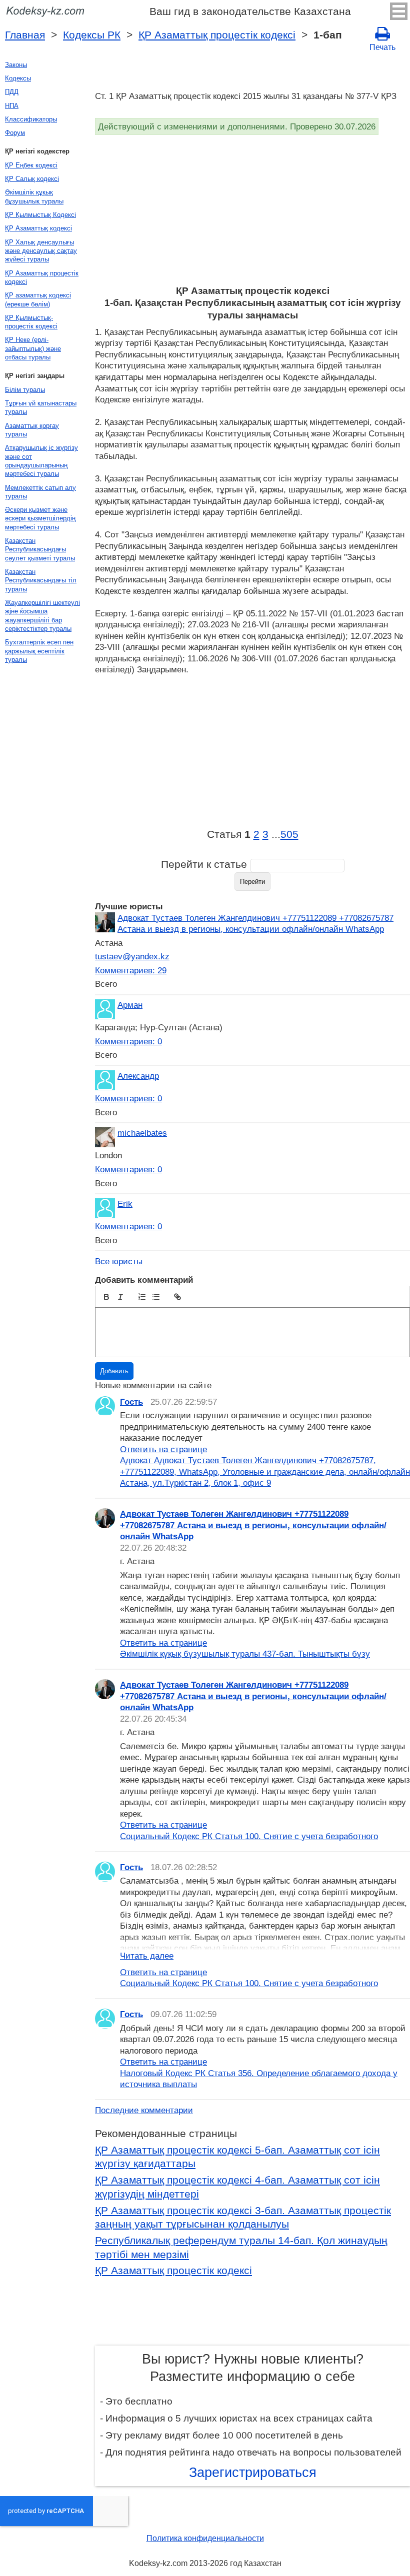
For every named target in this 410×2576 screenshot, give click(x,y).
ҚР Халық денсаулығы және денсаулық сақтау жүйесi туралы (41, 251)
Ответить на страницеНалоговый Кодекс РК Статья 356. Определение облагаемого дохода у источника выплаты (259, 2073)
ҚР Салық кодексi (32, 179)
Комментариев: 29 (131, 970)
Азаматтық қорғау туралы (32, 430)
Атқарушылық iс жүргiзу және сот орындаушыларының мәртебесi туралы (41, 461)
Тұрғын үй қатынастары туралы (41, 407)
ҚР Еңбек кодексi (31, 165)
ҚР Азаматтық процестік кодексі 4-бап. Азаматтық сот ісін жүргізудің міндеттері (237, 2187)
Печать (382, 47)
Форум (15, 133)
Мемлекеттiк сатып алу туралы (40, 492)
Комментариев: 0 (128, 1041)
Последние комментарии (144, 2110)
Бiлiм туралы (25, 390)
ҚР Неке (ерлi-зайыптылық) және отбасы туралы (33, 348)
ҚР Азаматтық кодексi (38, 228)
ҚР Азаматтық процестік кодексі (217, 35)
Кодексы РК (92, 35)
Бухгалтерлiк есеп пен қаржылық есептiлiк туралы (39, 651)
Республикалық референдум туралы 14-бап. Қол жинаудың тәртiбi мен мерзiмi (241, 2248)
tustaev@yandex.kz (132, 956)
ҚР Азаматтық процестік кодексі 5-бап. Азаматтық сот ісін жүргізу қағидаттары (237, 2157)
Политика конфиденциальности (205, 2538)
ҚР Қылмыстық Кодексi (40, 215)
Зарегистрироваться (253, 2473)
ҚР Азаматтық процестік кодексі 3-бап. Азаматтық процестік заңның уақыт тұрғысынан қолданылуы (243, 2218)
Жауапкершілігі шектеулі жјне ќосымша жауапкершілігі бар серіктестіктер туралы (42, 616)
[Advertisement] (252, 210)
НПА (12, 106)
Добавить (114, 1371)
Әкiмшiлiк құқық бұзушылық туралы (34, 196)
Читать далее (147, 1956)
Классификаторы (31, 119)
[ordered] (142, 1297)
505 (289, 834)
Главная (25, 35)
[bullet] (156, 1297)
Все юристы (119, 1261)
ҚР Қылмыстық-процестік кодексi (31, 322)
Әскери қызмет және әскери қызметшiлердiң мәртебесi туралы (40, 518)
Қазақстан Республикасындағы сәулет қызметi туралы (40, 549)
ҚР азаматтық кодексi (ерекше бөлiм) (38, 299)
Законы (16, 65)
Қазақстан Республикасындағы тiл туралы (41, 580)
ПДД (12, 92)
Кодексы (18, 78)
